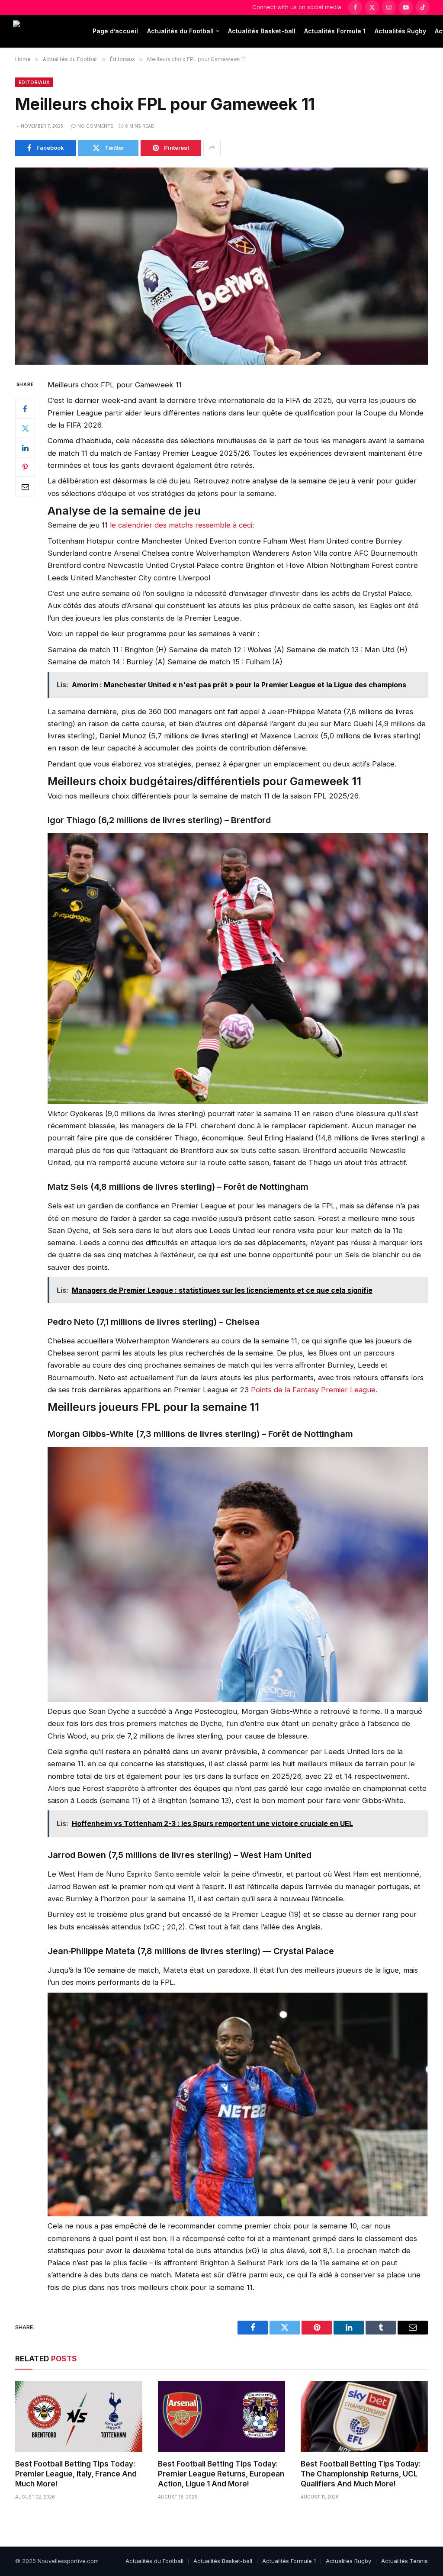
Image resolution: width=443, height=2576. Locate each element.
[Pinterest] (25, 467)
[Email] (25, 486)
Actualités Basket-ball (262, 31)
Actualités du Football (180, 31)
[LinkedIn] (25, 448)
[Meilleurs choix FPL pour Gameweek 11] (221, 266)
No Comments (95, 126)
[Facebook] (25, 409)
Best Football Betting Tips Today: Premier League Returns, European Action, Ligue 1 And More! (221, 2474)
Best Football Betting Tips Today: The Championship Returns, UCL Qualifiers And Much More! (361, 2474)
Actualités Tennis (404, 2561)
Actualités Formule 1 (335, 31)
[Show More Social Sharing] (212, 148)
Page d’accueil (115, 31)
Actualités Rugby (400, 31)
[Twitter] (25, 428)
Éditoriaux (34, 82)
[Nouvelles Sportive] (47, 31)
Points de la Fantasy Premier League (313, 1390)
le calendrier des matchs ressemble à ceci (181, 525)
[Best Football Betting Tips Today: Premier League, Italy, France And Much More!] (79, 2417)
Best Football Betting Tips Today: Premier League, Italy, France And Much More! (76, 2474)
